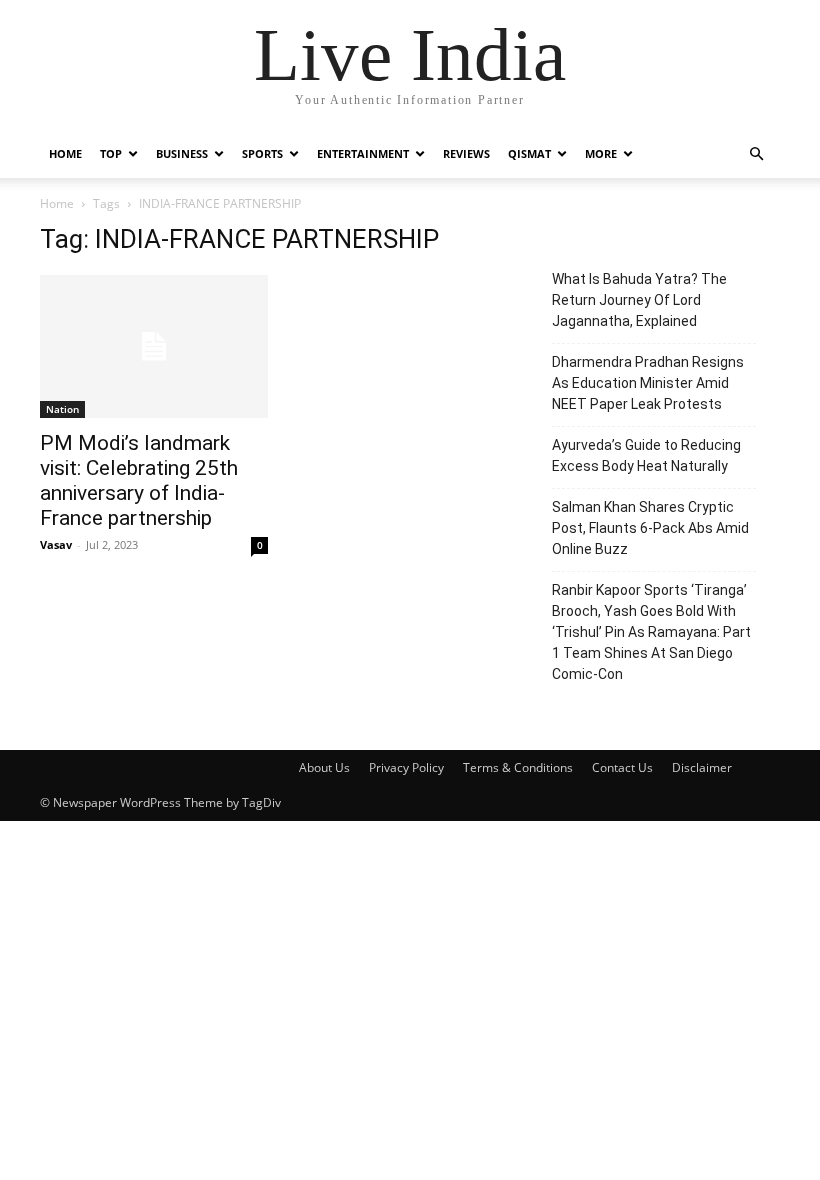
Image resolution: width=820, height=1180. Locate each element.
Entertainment (363, 153)
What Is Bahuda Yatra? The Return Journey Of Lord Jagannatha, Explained (639, 300)
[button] (756, 154)
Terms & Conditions (518, 767)
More (601, 153)
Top (111, 153)
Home (65, 153)
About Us (324, 767)
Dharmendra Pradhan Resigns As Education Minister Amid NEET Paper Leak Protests (648, 383)
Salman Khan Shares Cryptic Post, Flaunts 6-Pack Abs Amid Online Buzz (650, 528)
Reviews (466, 153)
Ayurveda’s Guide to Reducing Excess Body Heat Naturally (646, 455)
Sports (262, 153)
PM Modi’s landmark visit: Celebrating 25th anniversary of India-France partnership (139, 480)
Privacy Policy (406, 767)
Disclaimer (702, 767)
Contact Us (622, 767)
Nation (62, 409)
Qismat (529, 153)
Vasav (56, 544)
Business (182, 153)
